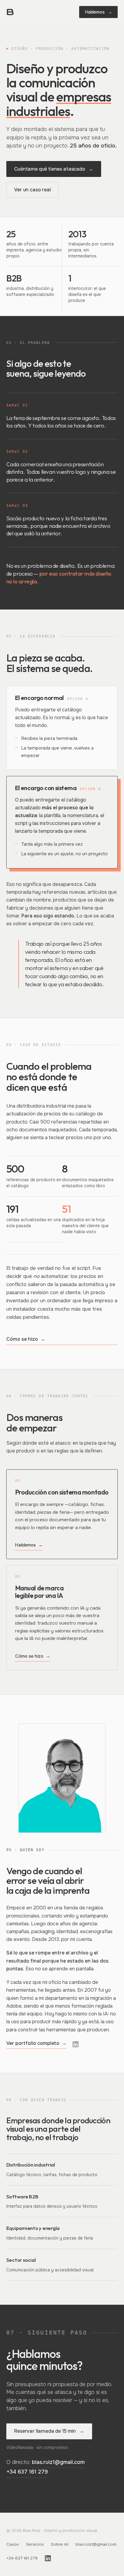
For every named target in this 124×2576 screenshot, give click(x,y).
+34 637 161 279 (27, 2472)
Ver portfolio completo (37, 2043)
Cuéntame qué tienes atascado (54, 169)
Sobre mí (60, 2544)
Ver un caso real (32, 190)
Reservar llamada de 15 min (49, 2431)
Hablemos (99, 12)
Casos (12, 2544)
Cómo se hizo (26, 1339)
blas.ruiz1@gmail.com (58, 2462)
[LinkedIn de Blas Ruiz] (76, 2044)
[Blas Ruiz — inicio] (10, 12)
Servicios (35, 2544)
